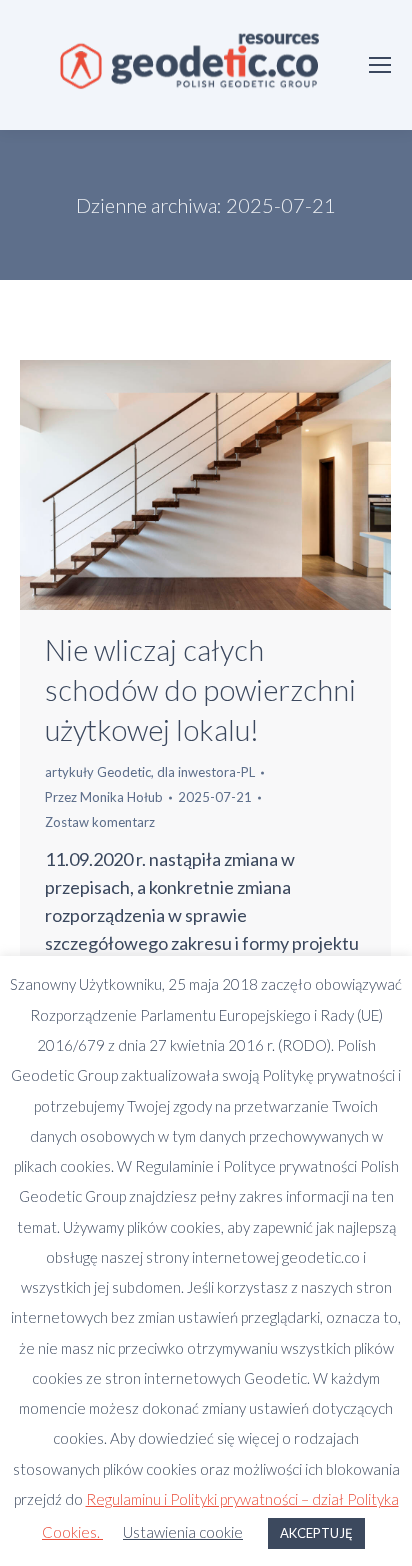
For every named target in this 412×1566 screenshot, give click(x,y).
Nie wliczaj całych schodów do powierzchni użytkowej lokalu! (200, 689)
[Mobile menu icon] (380, 65)
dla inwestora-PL (206, 772)
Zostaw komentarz (100, 822)
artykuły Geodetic (98, 772)
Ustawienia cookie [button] (183, 1532)
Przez (104, 797)
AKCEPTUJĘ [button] (316, 1533)
